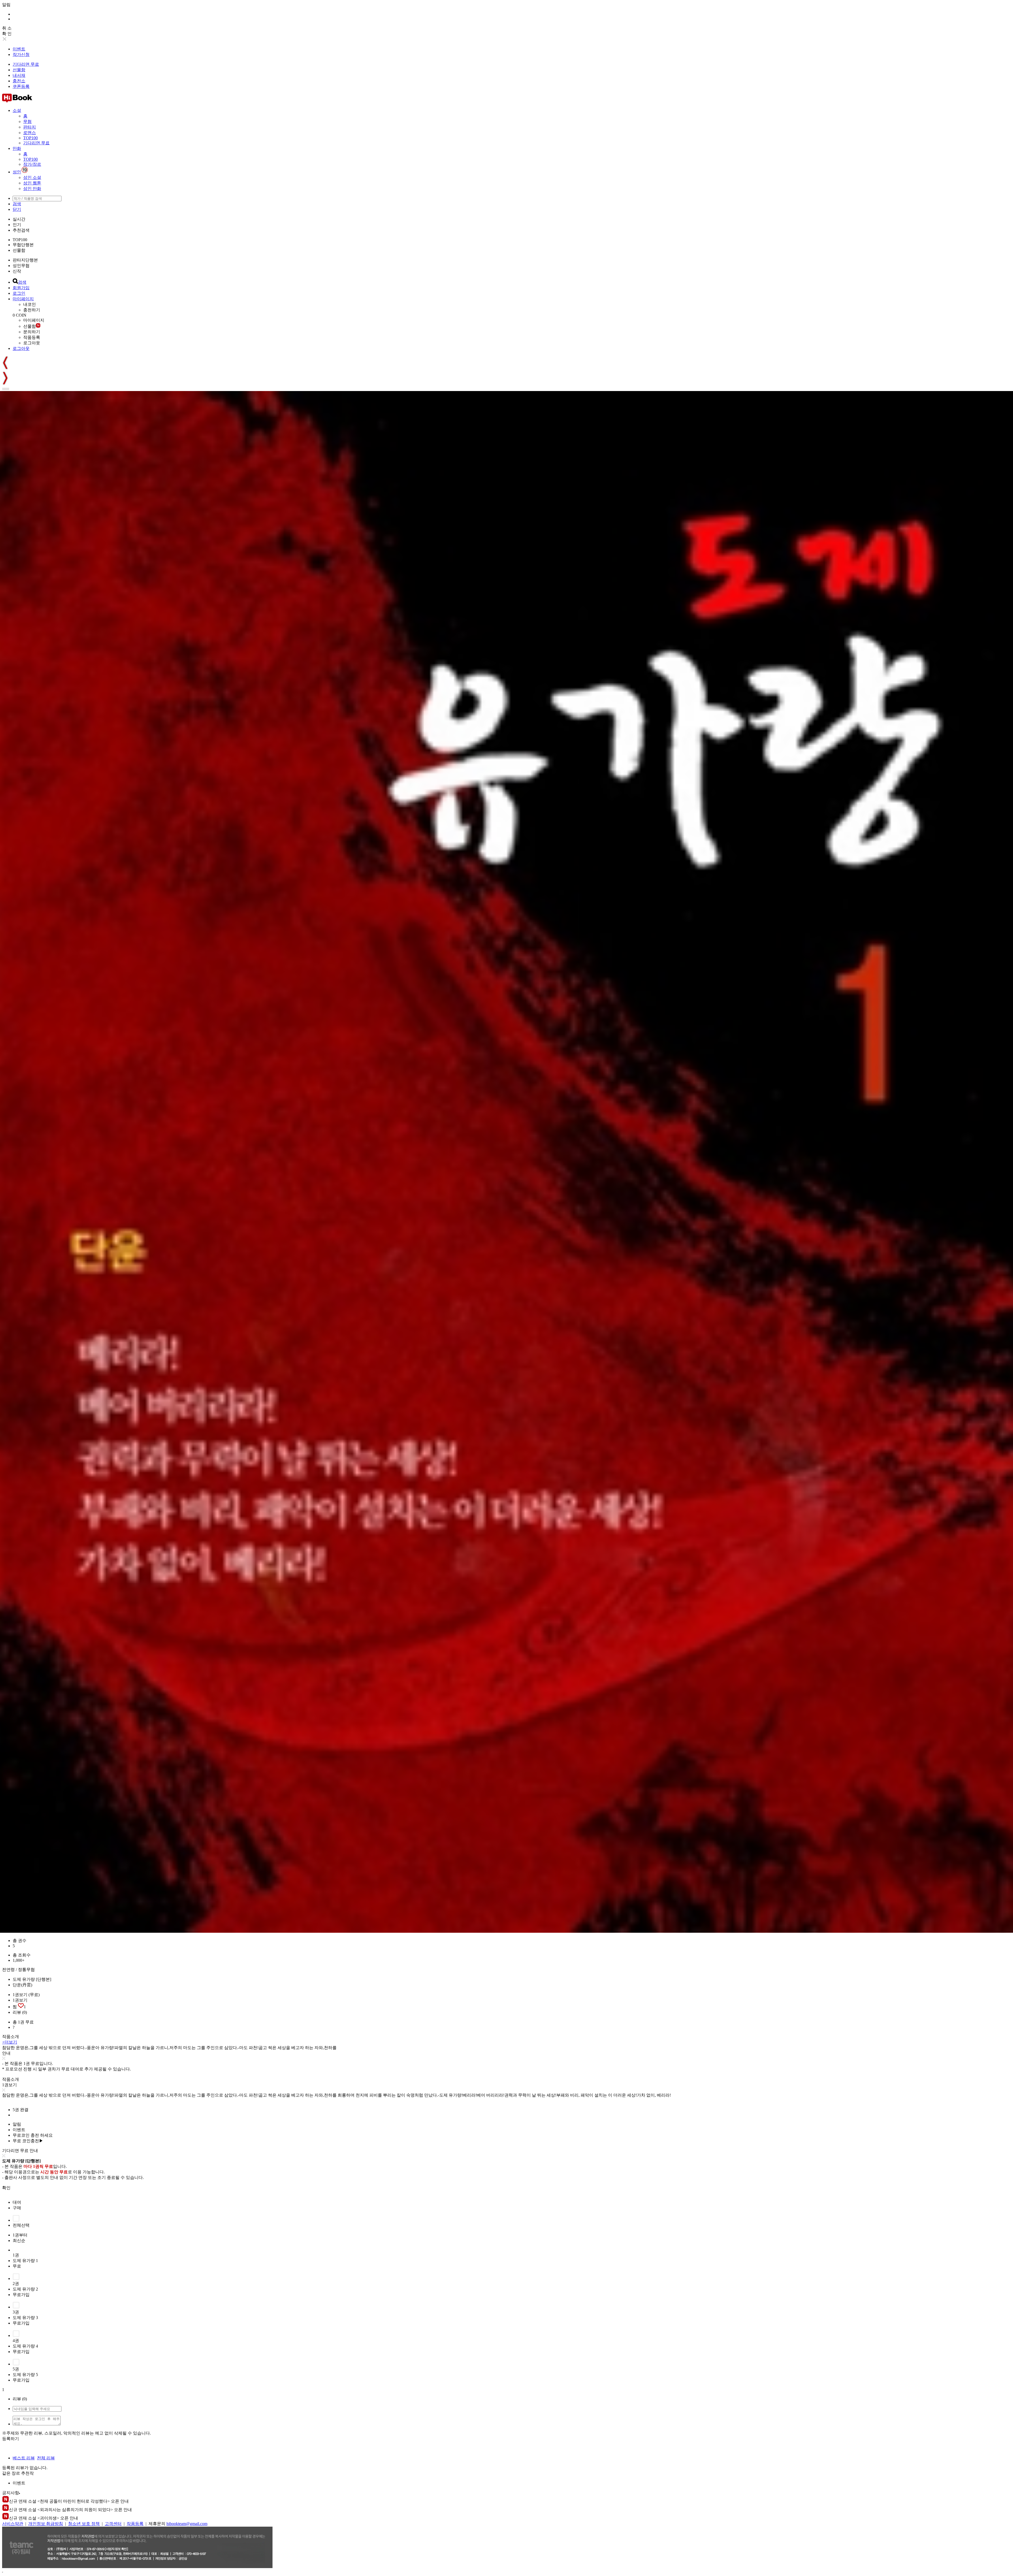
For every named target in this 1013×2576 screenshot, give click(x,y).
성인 (17, 172)
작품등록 (32, 337)
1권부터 (20, 2235)
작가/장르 (32, 164)
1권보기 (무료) (26, 1995)
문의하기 (32, 332)
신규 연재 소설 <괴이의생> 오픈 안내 (44, 2518)
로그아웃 (32, 343)
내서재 (19, 75)
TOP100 (30, 138)
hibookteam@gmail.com (187, 2524)
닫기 (17, 209)
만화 (17, 148)
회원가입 (21, 288)
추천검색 (21, 230)
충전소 (19, 81)
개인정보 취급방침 (46, 2524)
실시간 (19, 219)
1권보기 (20, 2000)
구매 (17, 2208)
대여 (17, 2202)
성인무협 (21, 266)
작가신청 (21, 54)
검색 (17, 204)
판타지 (30, 127)
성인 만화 (32, 189)
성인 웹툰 (32, 183)
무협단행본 (23, 245)
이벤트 (19, 49)
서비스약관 (13, 2524)
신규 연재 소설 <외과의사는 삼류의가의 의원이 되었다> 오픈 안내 (70, 2510)
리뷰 (20, 2012)
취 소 (7, 28)
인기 (17, 225)
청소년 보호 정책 (84, 2524)
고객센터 (113, 2524)
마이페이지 (23, 299)
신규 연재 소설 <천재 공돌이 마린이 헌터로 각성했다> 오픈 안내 (69, 2501)
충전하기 (32, 310)
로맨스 (30, 133)
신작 (17, 271)
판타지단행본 (25, 260)
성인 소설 (32, 177)
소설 (17, 110)
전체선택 (21, 2225)
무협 (27, 122)
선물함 (19, 70)
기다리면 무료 (26, 64)
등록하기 (11, 2439)
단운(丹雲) (22, 1985)
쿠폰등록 (21, 86)
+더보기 (10, 2042)
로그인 (19, 293)
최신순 (19, 2241)
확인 (6, 2188)
